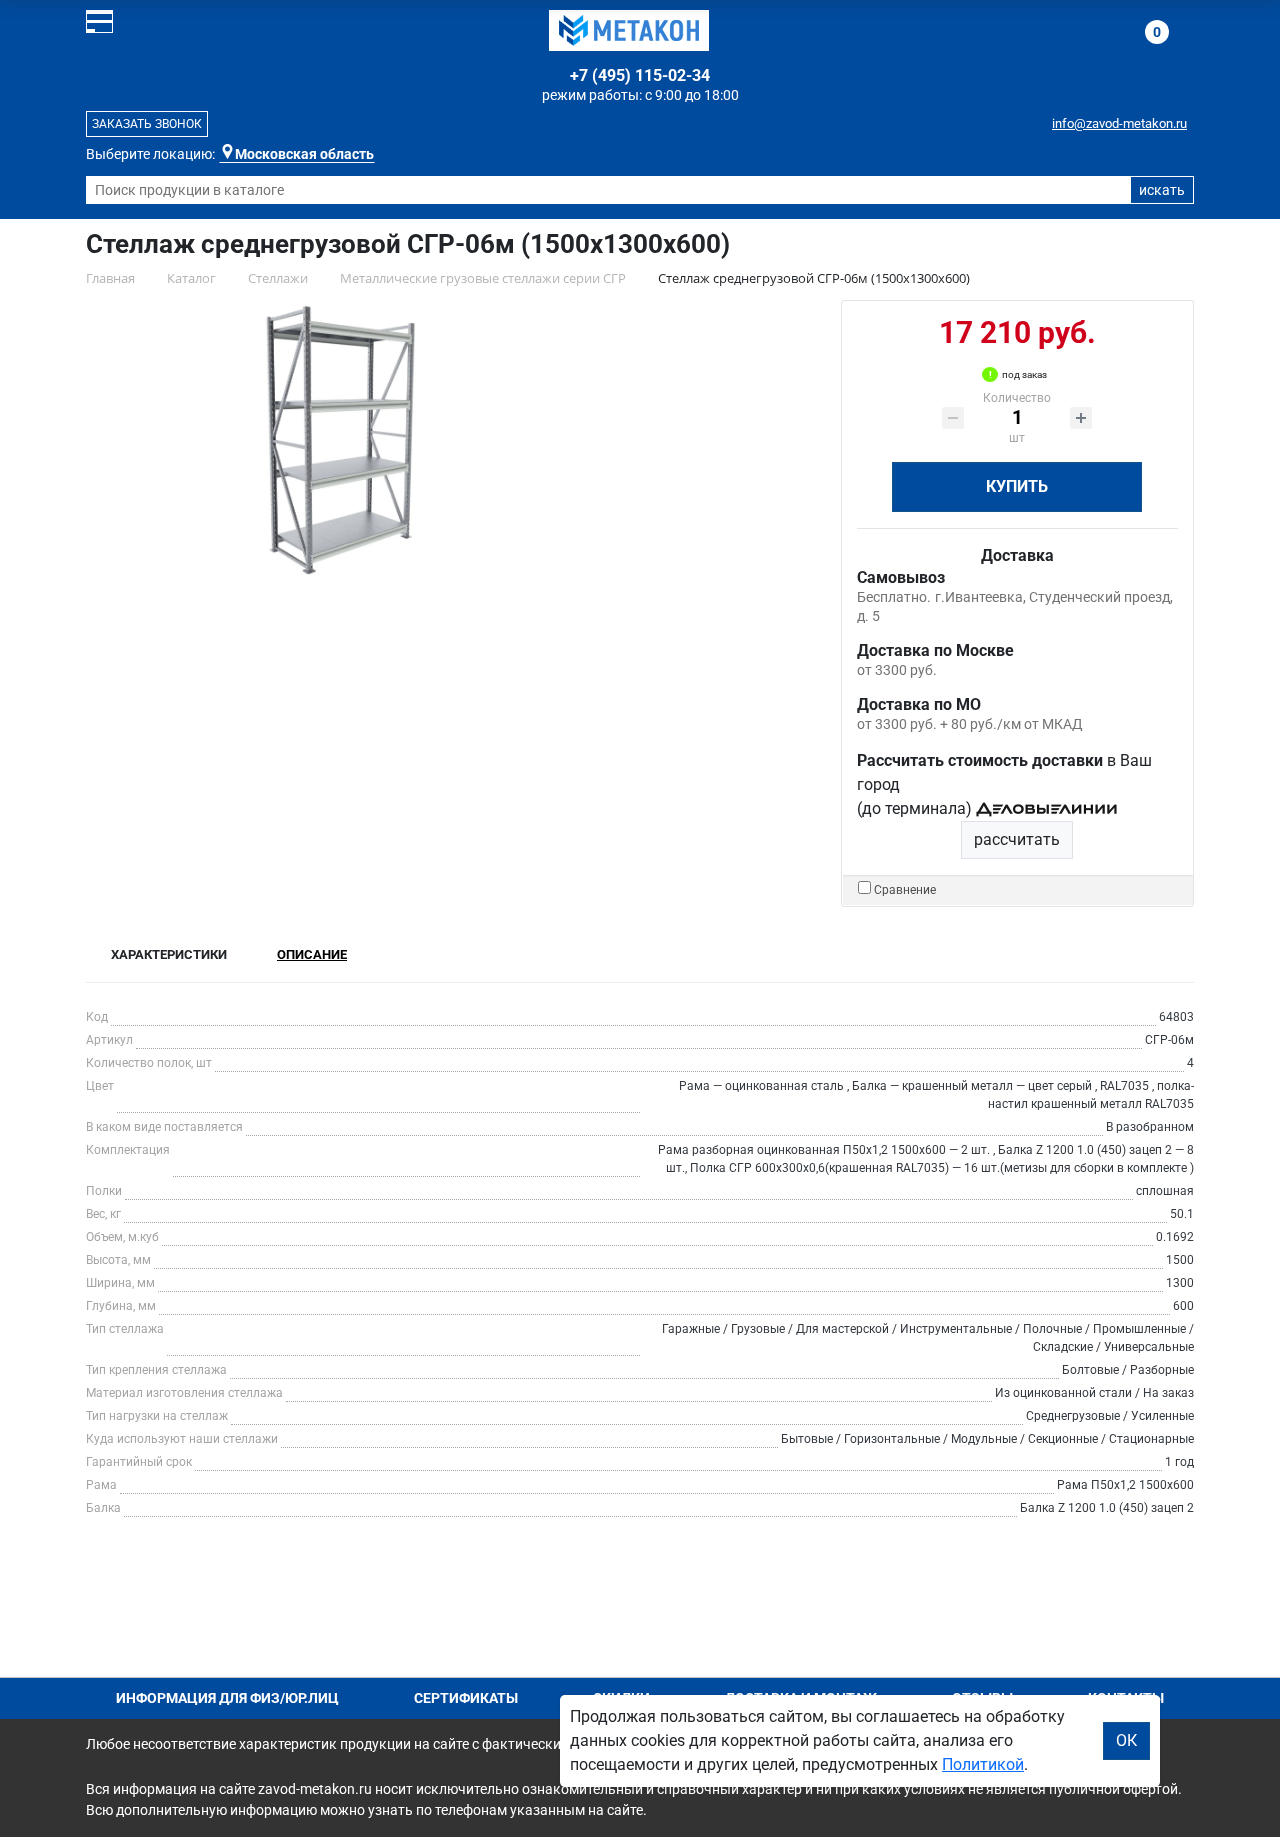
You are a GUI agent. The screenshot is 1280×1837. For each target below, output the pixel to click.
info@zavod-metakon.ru (1119, 123)
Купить (1017, 486)
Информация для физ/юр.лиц (227, 1698)
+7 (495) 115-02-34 (640, 75)
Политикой (983, 1764)
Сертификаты (466, 1698)
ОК (1126, 1740)
